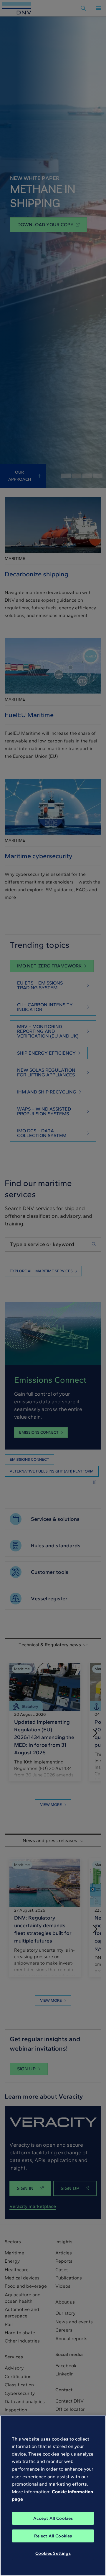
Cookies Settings (53, 2553)
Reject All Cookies (53, 2536)
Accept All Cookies (53, 2518)
